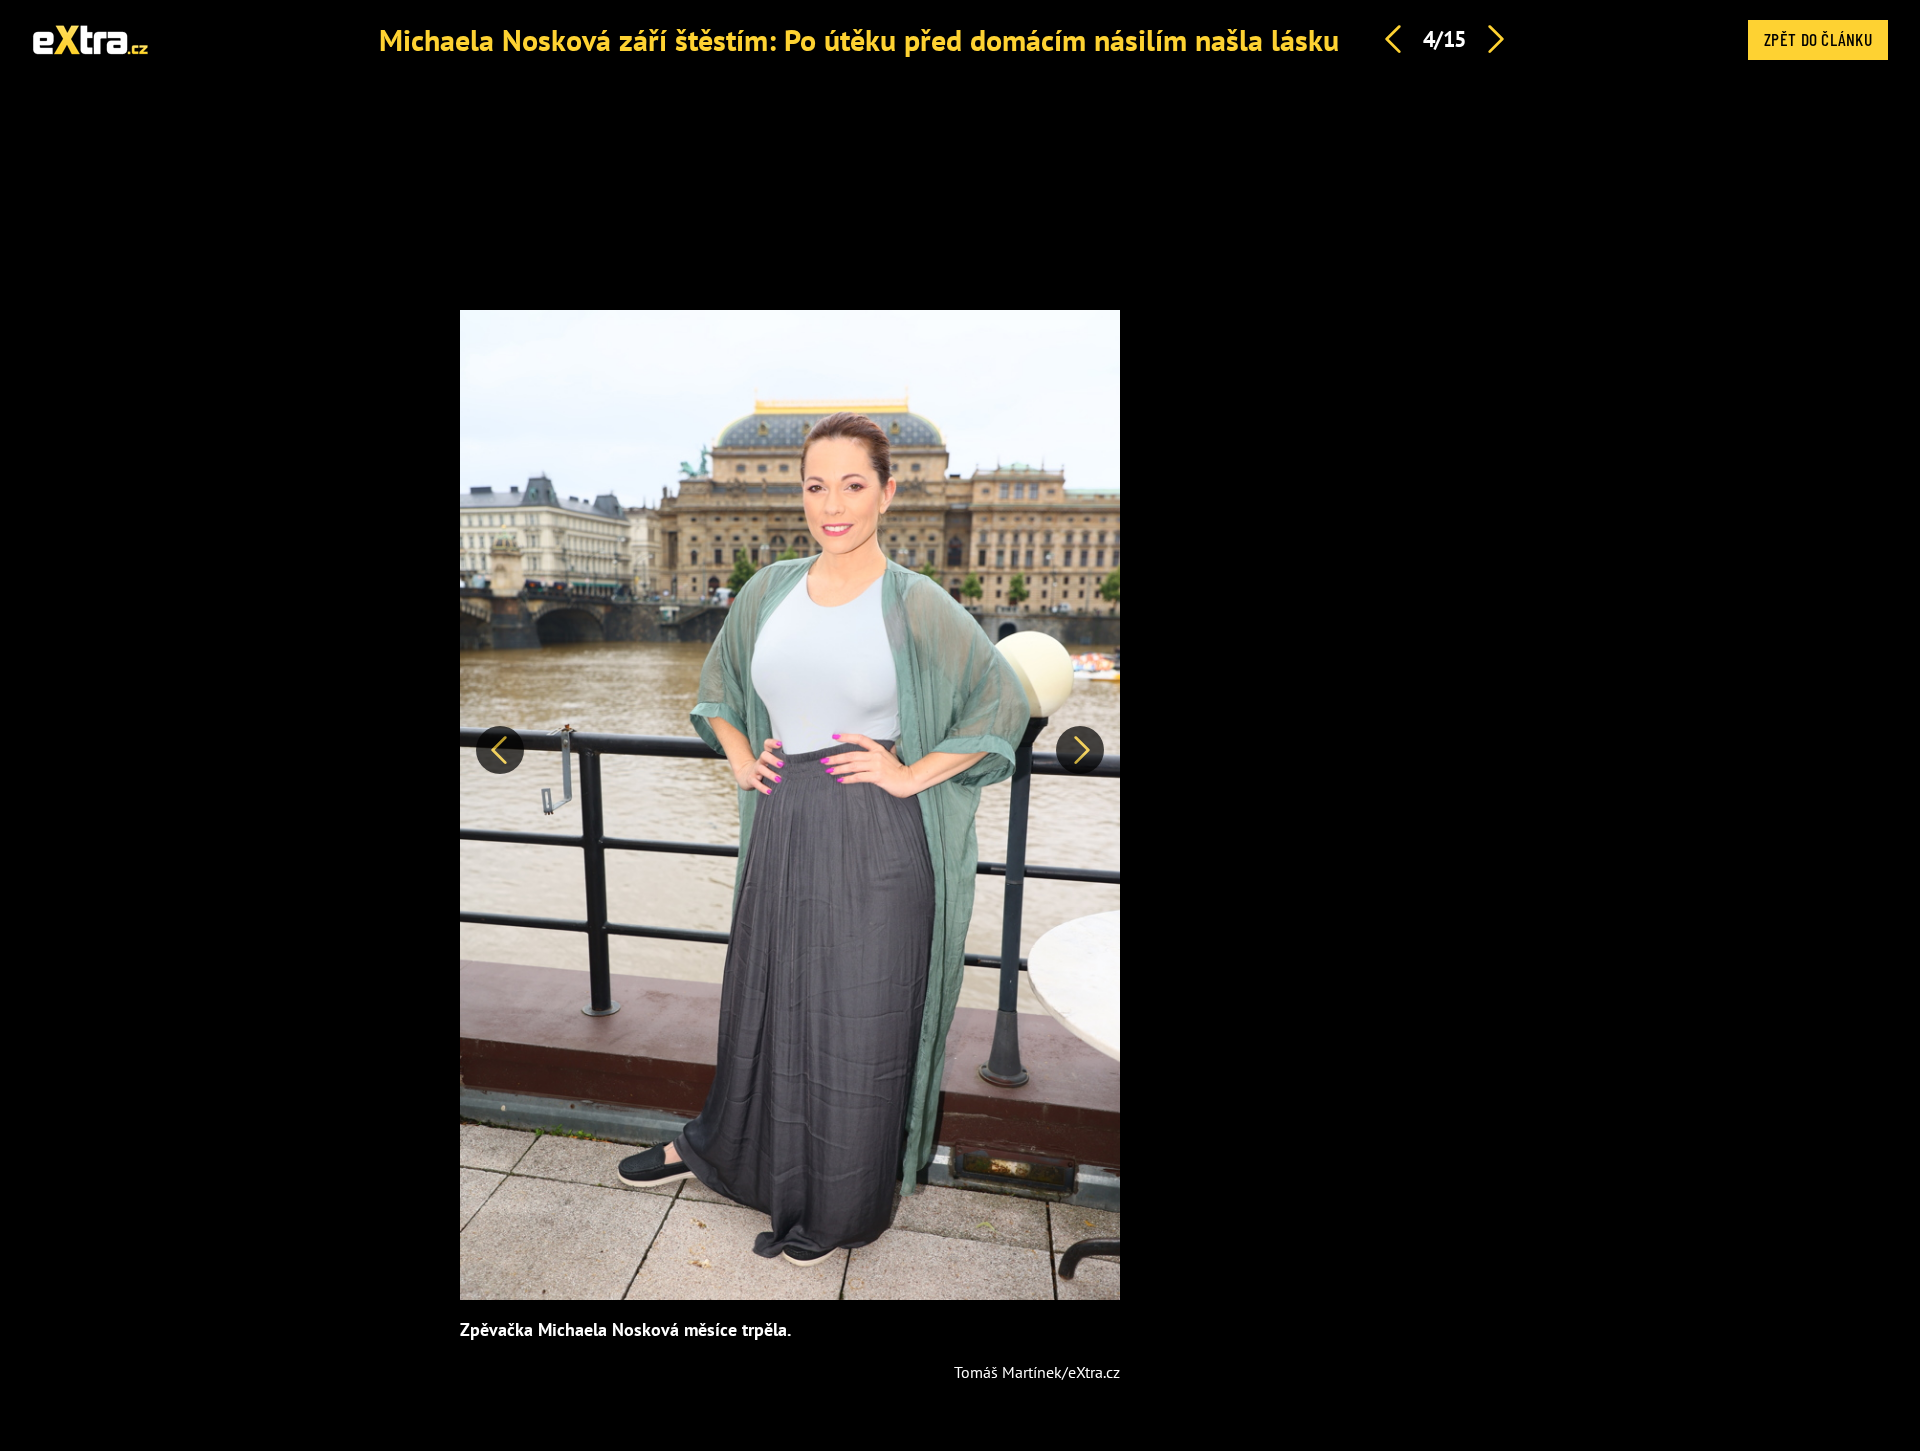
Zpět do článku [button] (1818, 39)
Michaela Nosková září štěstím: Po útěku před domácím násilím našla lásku (859, 39)
